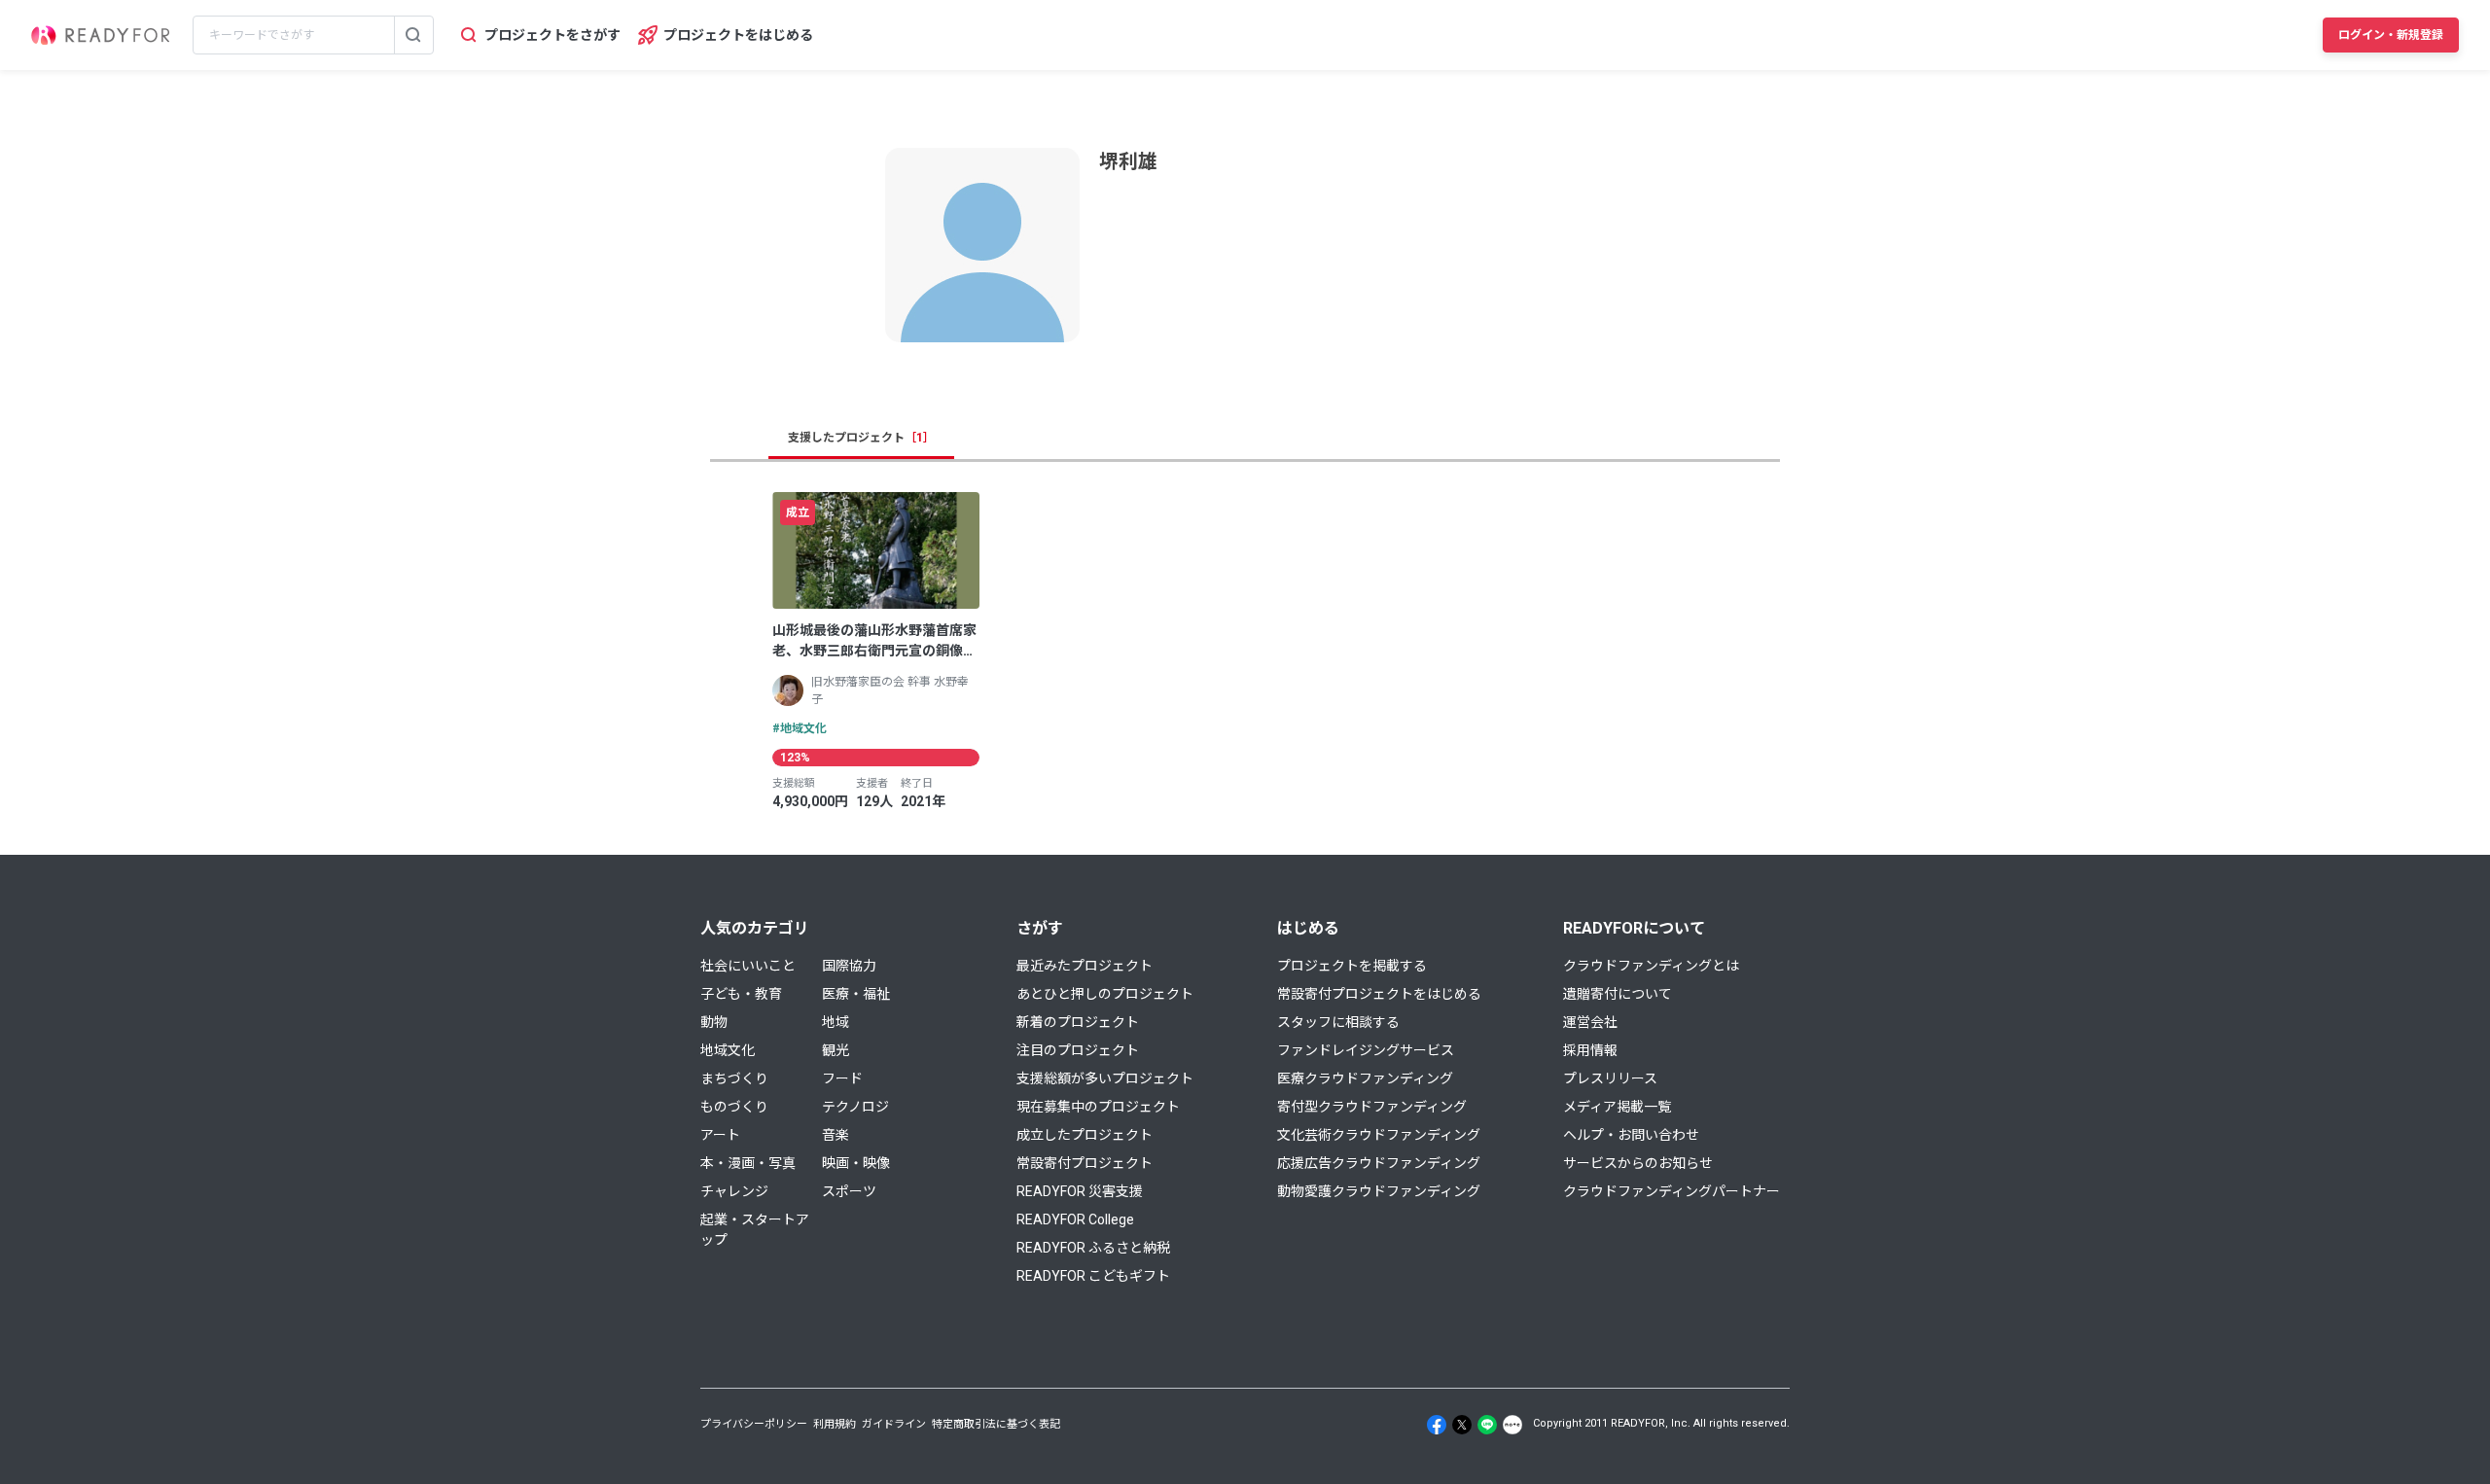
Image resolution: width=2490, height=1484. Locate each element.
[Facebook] (1437, 1425)
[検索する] (413, 35)
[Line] (1487, 1425)
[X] (1462, 1425)
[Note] (1512, 1425)
